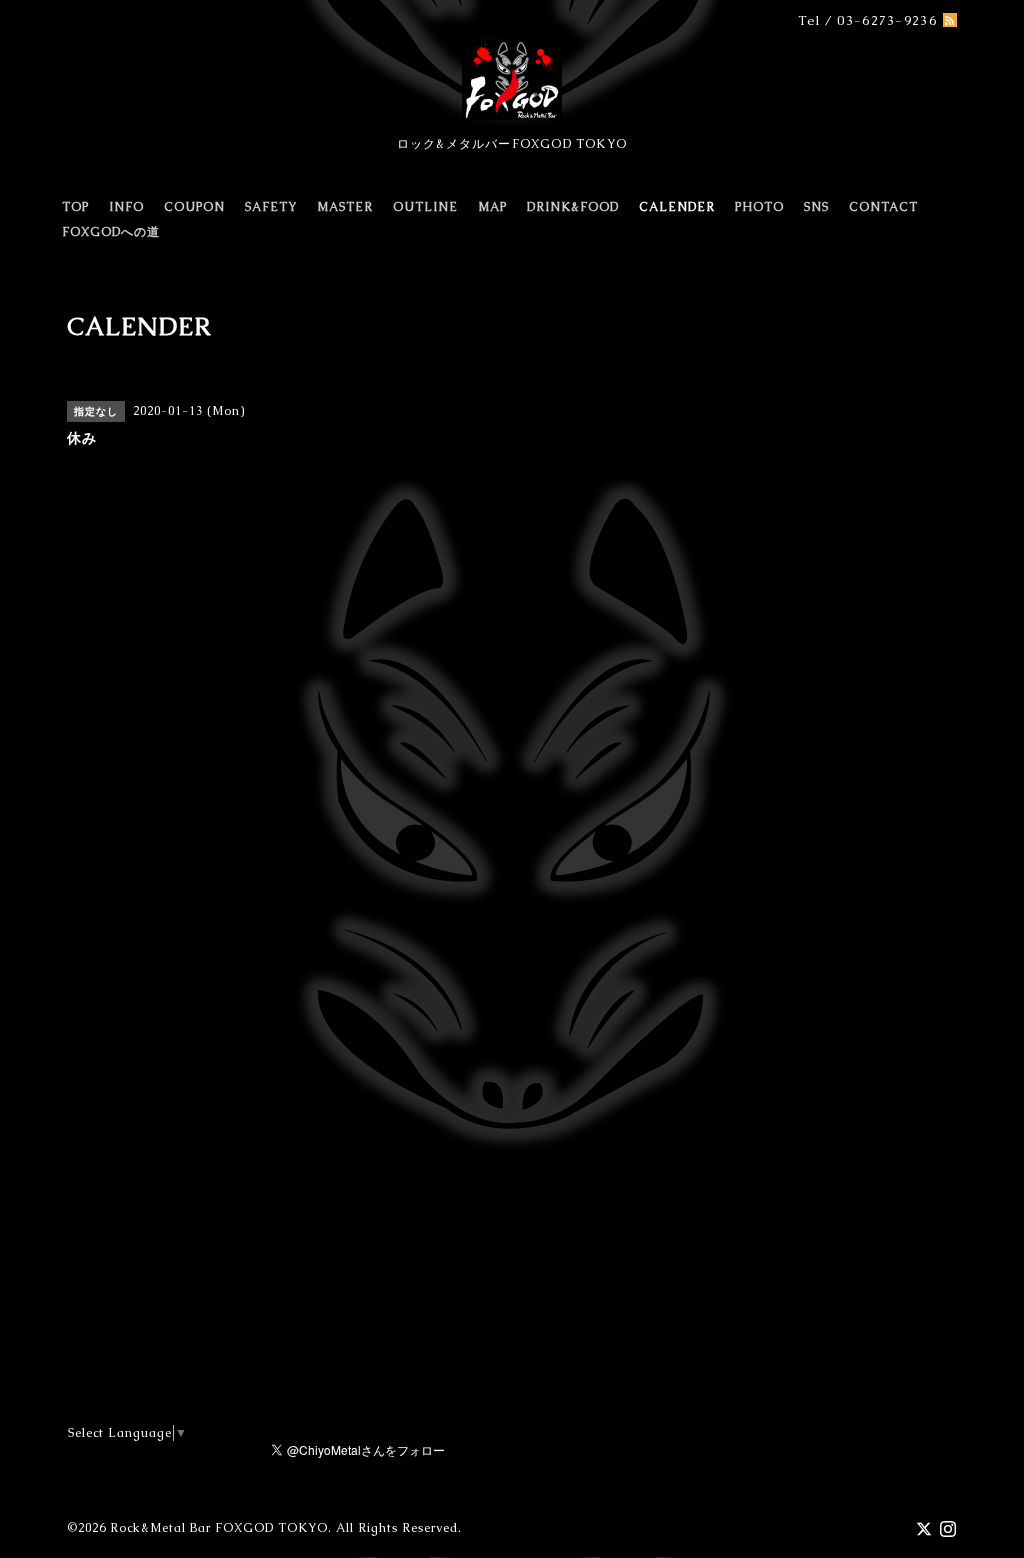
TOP (75, 207)
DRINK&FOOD (573, 207)
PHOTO (759, 207)
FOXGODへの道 (111, 232)
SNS (816, 207)
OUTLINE (425, 207)
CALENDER (677, 207)
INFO (126, 207)
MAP (492, 207)
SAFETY (271, 207)
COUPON (194, 207)
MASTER (345, 207)
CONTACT (883, 207)
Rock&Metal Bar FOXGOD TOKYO (219, 1528)
